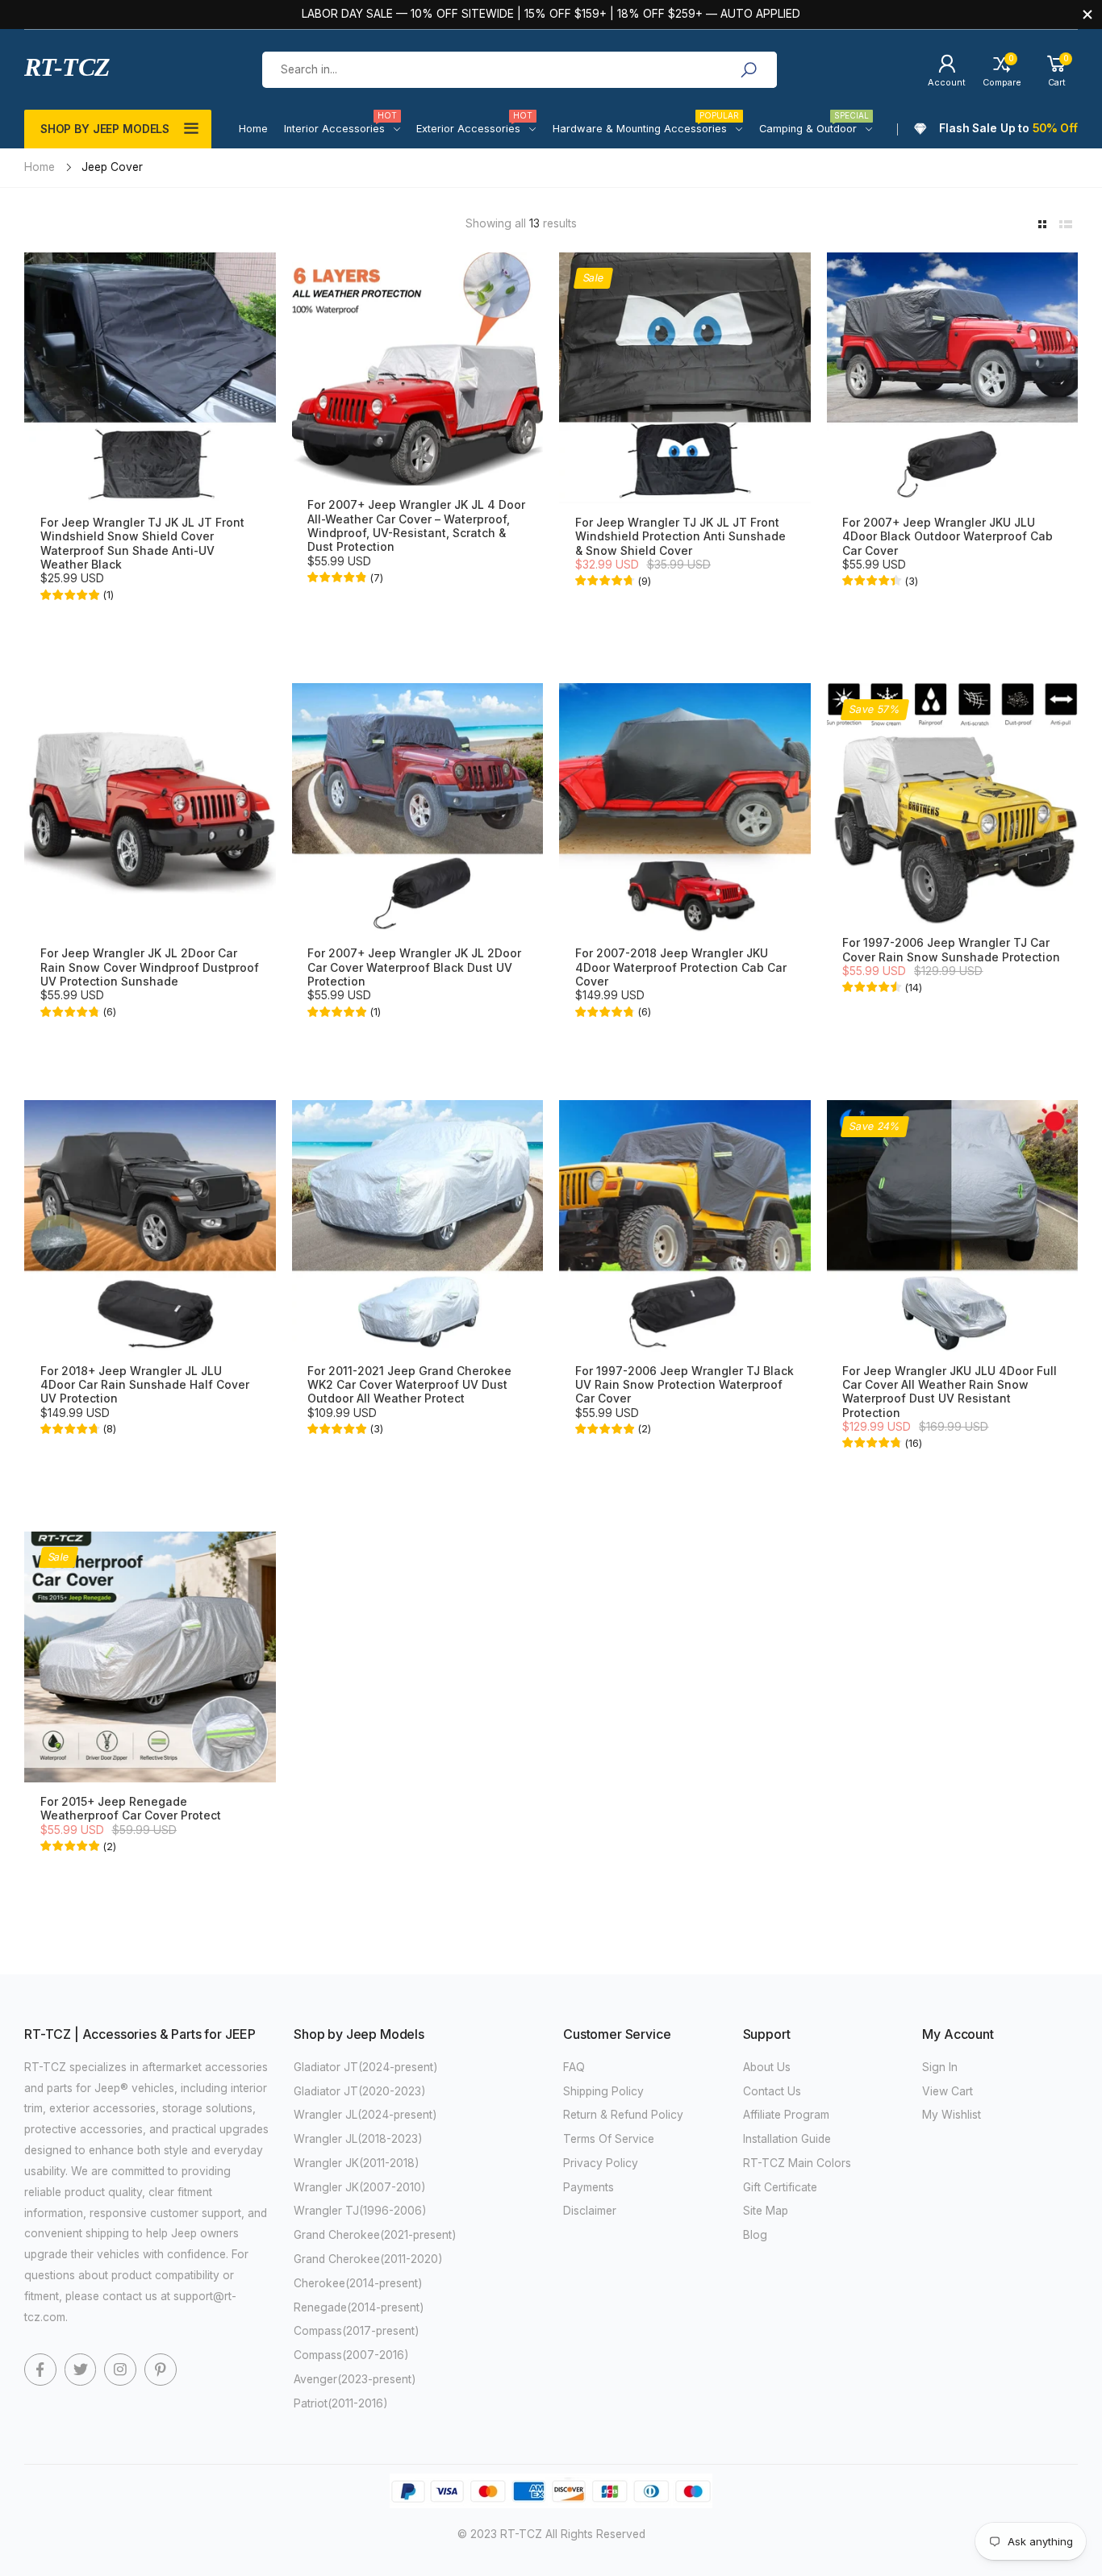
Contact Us (772, 2091)
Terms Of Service (609, 2139)
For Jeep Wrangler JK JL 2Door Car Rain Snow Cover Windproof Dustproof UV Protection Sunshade (150, 967)
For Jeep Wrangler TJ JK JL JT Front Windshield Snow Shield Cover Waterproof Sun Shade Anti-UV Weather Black (142, 544)
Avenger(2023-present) (355, 2379)
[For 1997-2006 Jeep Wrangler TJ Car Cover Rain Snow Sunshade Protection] (953, 803)
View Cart (948, 2091)
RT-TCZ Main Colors (797, 2163)
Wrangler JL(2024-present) (365, 2115)
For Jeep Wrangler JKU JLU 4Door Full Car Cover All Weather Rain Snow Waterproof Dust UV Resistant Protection (950, 1392)
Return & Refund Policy (623, 2115)
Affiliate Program (786, 2115)
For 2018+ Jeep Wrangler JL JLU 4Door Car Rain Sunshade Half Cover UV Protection (145, 1385)
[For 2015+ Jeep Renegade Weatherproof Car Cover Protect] (150, 1657)
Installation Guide (787, 2139)
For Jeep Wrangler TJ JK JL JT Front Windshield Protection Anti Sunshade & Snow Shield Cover (680, 537)
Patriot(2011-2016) (341, 2403)
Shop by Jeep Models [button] (105, 129)
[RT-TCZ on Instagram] (120, 2370)
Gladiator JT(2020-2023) (360, 2091)
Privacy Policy (601, 2163)
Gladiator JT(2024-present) (366, 2067)
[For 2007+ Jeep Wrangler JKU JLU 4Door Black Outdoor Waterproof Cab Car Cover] (953, 378)
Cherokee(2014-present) (358, 2283)
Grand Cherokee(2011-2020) (368, 2259)
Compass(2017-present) (357, 2331)
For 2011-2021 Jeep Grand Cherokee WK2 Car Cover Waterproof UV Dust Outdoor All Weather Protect (409, 1385)
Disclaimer (590, 2211)
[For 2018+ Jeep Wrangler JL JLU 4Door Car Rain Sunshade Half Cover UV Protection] (150, 1226)
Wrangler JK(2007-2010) (360, 2187)
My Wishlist (952, 2115)
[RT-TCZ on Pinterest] (161, 2370)
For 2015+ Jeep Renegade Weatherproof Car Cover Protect (131, 1809)
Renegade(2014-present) (359, 2307)
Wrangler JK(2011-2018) (357, 2163)
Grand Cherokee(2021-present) (375, 2235)
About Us (767, 2067)
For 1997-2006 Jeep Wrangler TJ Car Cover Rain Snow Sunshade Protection (951, 950)
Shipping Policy (603, 2091)
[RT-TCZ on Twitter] (81, 2370)
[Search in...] (749, 70)
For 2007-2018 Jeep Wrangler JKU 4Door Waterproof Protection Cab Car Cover (681, 967)
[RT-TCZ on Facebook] (40, 2370)
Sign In (940, 2067)
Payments (589, 2187)
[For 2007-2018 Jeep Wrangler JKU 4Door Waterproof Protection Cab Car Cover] (685, 809)
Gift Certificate (780, 2187)
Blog (755, 2235)
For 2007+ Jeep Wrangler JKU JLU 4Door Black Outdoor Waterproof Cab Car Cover (948, 537)
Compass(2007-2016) (351, 2355)
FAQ (574, 2067)
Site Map (766, 2211)
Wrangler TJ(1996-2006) (360, 2211)
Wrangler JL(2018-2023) (358, 2139)
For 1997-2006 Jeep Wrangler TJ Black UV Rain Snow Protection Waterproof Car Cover (685, 1385)
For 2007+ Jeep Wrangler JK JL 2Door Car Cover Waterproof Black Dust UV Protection (414, 967)
